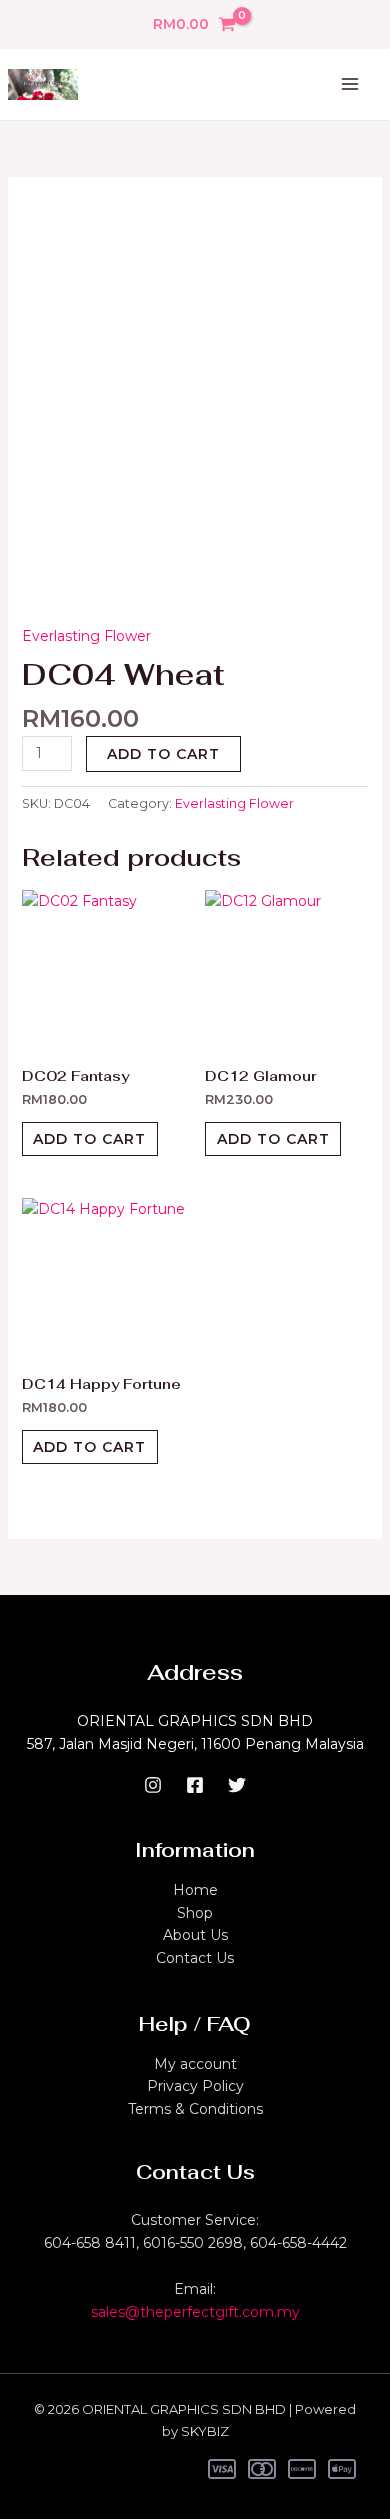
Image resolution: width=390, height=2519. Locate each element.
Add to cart (163, 754)
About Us (195, 1935)
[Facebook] (195, 1785)
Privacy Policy (195, 2086)
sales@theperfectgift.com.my (195, 2312)
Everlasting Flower (86, 636)
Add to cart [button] (89, 1139)
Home (195, 1890)
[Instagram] (153, 1785)
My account (195, 2064)
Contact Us (195, 1958)
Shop (195, 1913)
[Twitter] (237, 1785)
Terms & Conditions (195, 2109)
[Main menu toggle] (350, 85)
